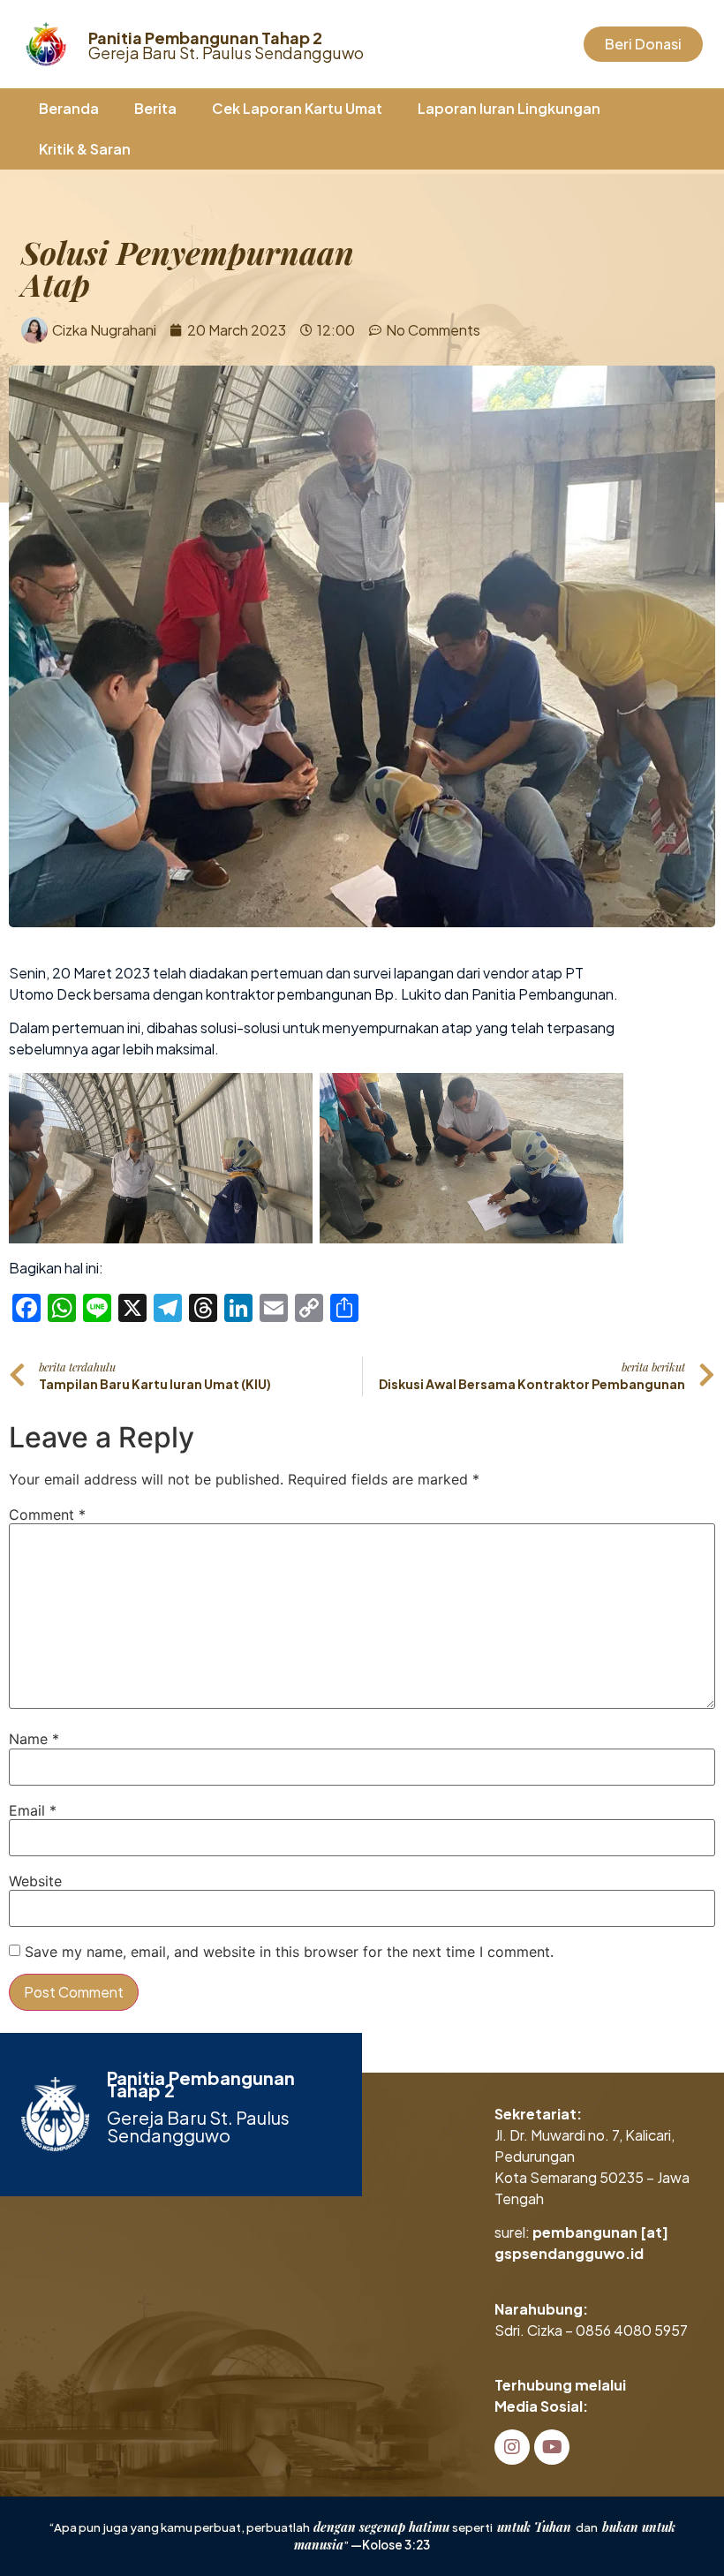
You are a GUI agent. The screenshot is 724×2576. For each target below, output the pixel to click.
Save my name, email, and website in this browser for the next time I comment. (289, 1952)
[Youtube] (552, 2447)
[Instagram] (512, 2447)
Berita (155, 108)
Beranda (69, 108)
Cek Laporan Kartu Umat (297, 108)
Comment (47, 1515)
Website (35, 1881)
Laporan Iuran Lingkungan (509, 108)
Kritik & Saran (85, 149)
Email (33, 1810)
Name (34, 1739)
